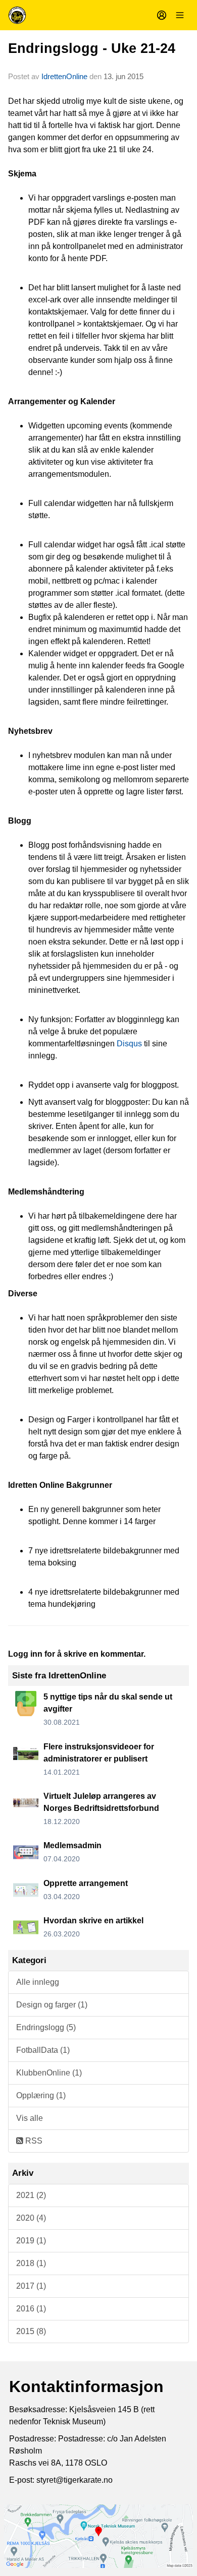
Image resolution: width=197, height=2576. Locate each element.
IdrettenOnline (65, 76)
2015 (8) (31, 2331)
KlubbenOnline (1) (49, 2073)
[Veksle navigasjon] (180, 15)
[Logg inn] (162, 15)
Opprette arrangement (86, 1883)
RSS (33, 2141)
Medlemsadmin (72, 1845)
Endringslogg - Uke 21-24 (92, 48)
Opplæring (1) (41, 2095)
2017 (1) (31, 2286)
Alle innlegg (38, 1982)
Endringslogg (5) (46, 2027)
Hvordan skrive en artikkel (93, 1921)
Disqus (129, 1044)
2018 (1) (31, 2263)
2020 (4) (31, 2218)
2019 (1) (31, 2241)
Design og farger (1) (52, 2005)
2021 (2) (31, 2195)
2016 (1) (31, 2309)
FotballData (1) (43, 2050)
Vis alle (30, 2118)
